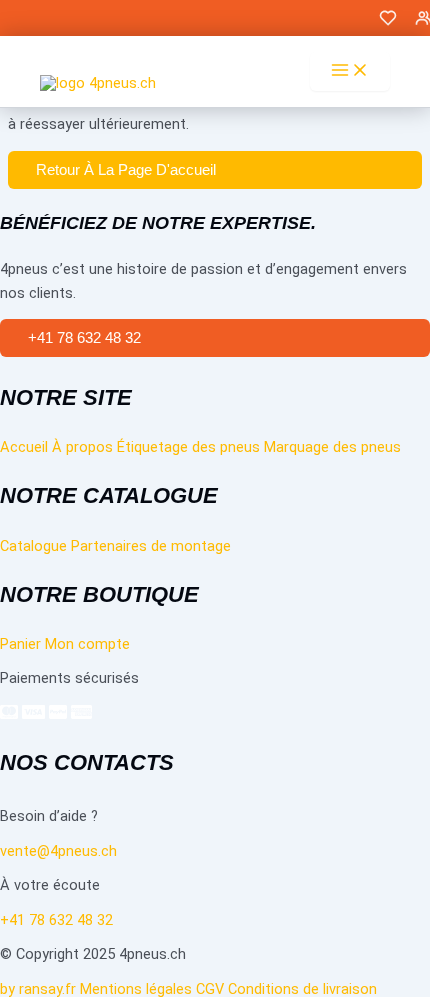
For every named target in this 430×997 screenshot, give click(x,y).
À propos (82, 447)
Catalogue (33, 546)
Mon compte (87, 644)
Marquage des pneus (332, 447)
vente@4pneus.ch (58, 851)
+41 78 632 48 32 (56, 920)
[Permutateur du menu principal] (350, 71)
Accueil (24, 447)
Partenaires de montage (151, 546)
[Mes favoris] (388, 23)
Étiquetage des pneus (188, 447)
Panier (20, 644)
